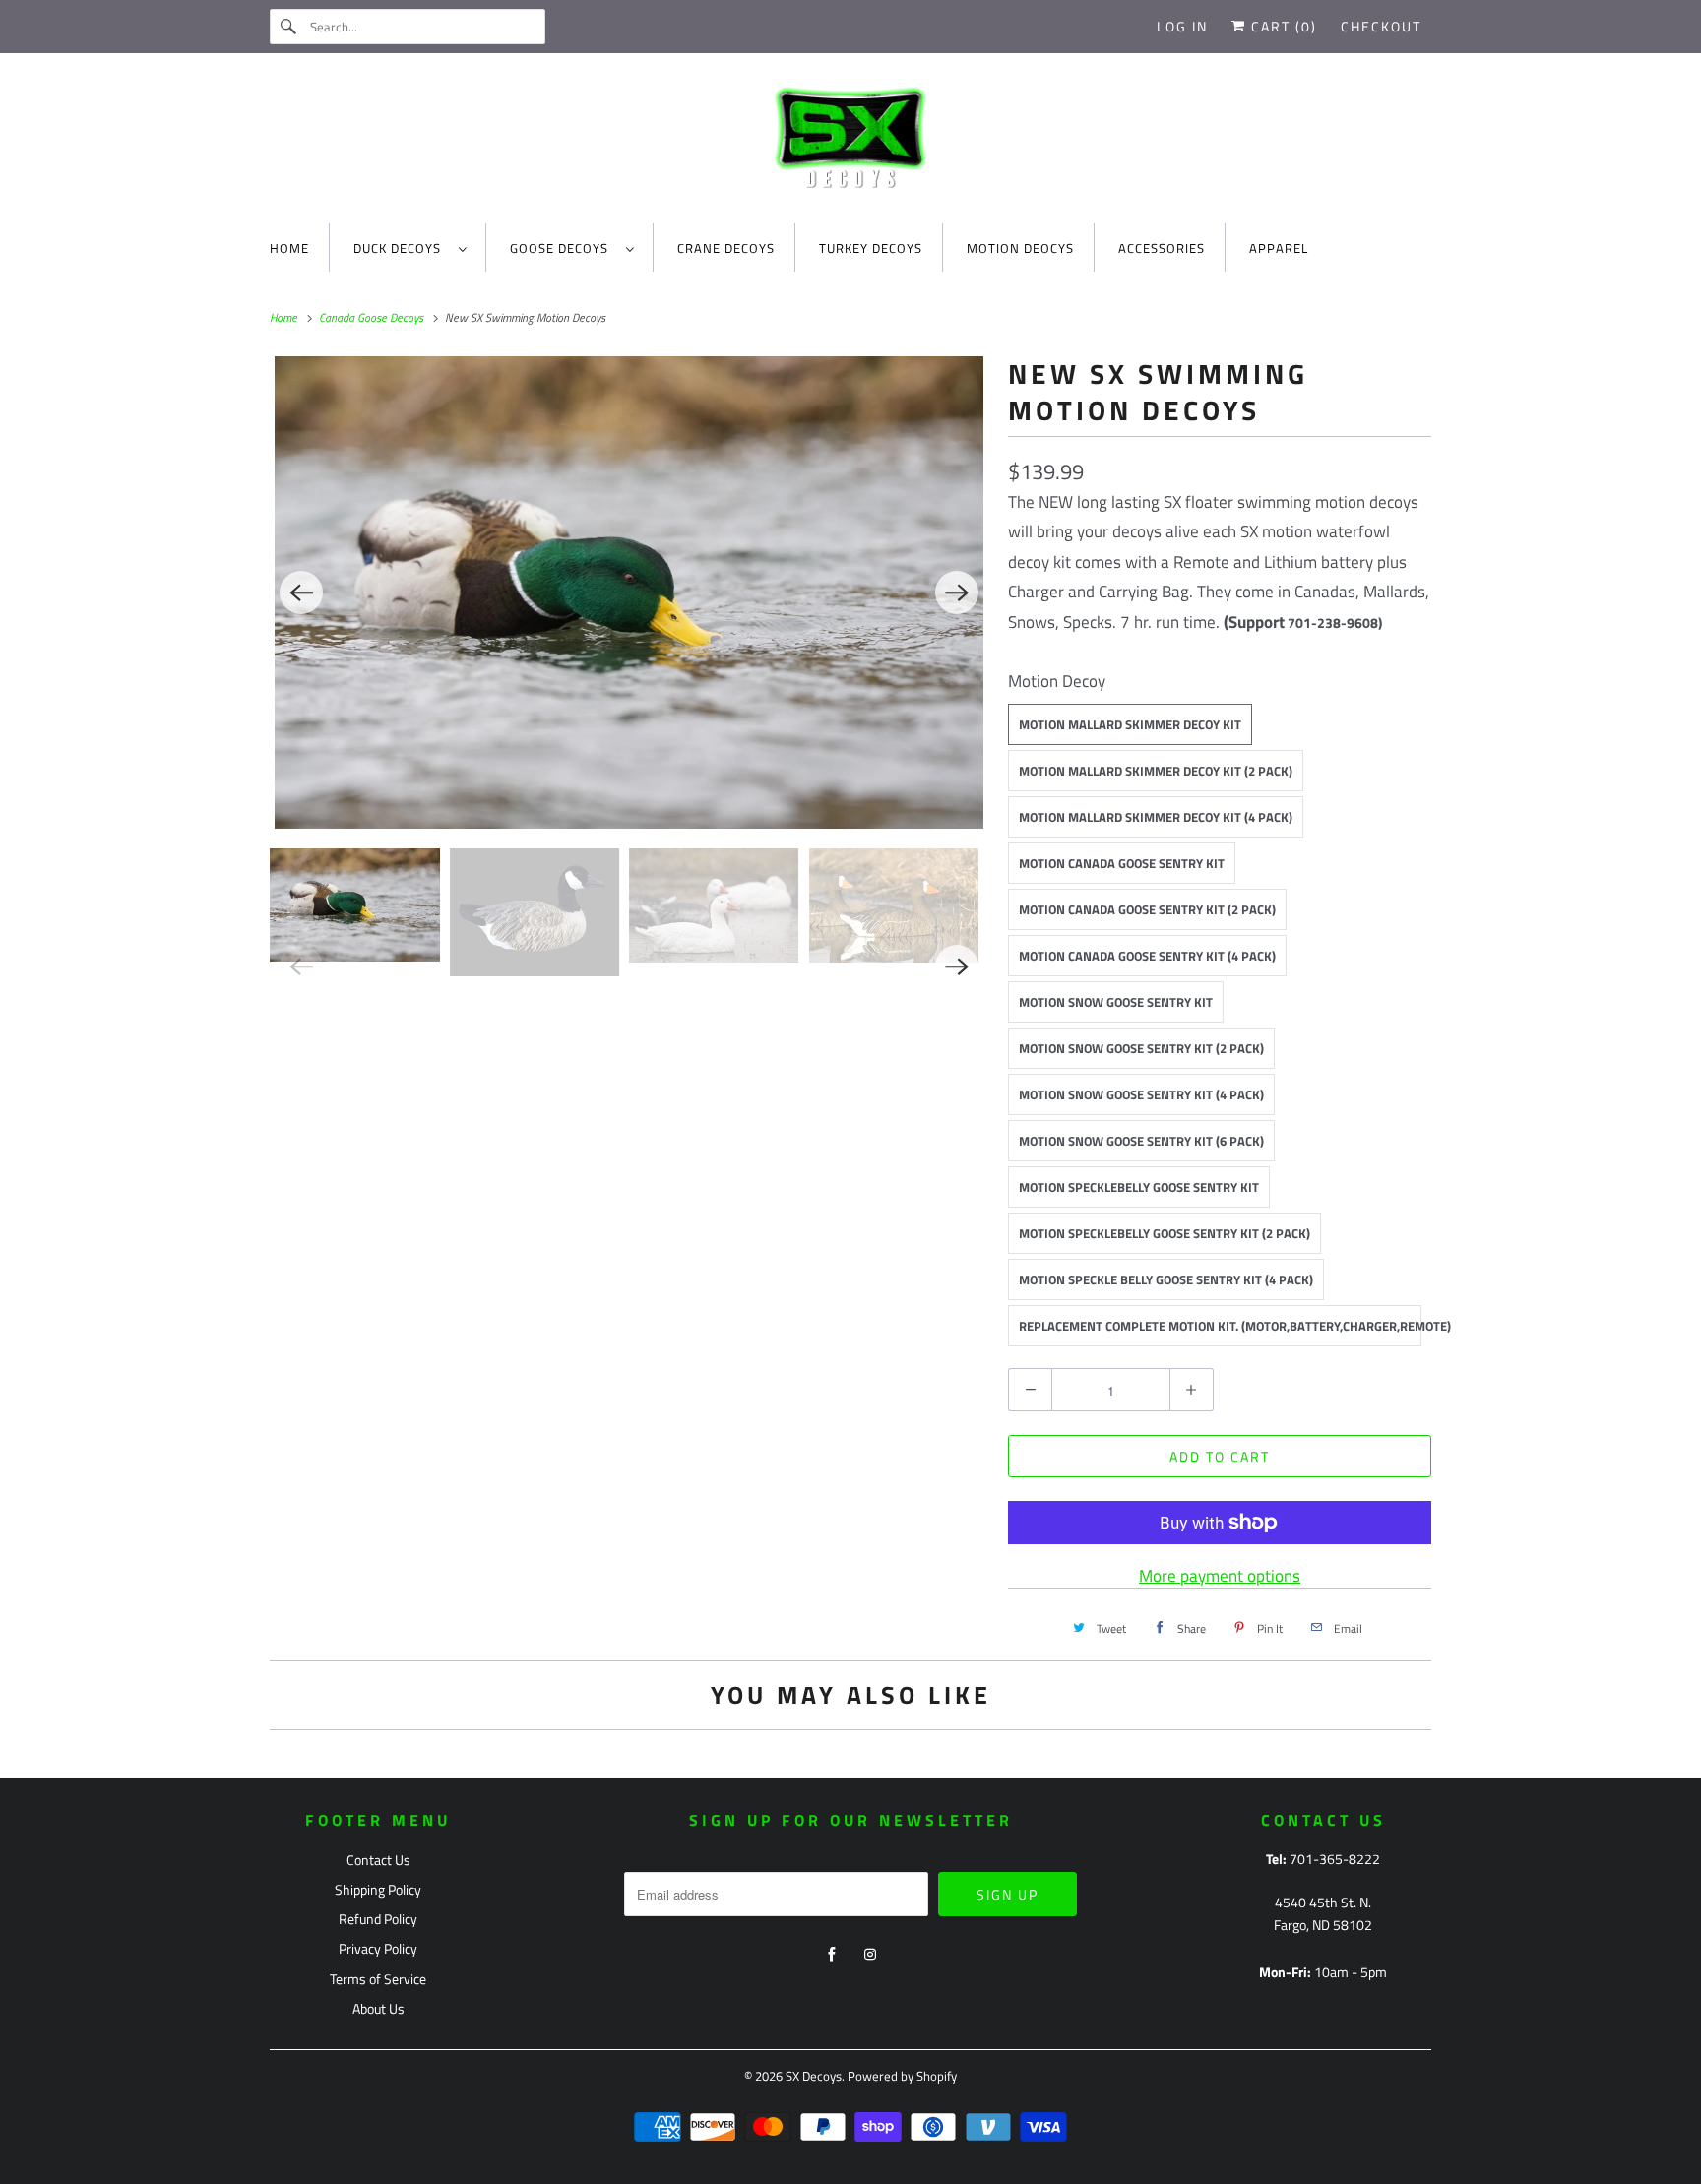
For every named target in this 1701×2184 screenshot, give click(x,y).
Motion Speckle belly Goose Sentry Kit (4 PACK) (1166, 1279)
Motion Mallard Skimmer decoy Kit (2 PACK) (1156, 771)
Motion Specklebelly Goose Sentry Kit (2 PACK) (1165, 1233)
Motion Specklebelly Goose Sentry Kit (1139, 1187)
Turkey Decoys (871, 248)
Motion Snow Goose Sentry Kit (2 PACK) (1141, 1048)
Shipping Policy (378, 1889)
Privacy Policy (378, 1948)
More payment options (1220, 1576)
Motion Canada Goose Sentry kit (1122, 863)
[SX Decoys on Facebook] (832, 1955)
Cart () (1282, 26)
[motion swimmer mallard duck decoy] (629, 593)
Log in (1182, 26)
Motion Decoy (1057, 681)
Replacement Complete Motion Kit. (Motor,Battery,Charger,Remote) (1220, 1326)
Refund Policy (378, 1919)
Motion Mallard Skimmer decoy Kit (1130, 724)
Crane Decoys (726, 248)
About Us (378, 2008)
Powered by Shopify (902, 2076)
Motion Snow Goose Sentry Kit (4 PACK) (1141, 1094)
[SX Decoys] (850, 143)
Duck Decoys (401, 248)
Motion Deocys (1020, 248)
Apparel (1279, 248)
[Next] (957, 593)
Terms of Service (378, 1979)
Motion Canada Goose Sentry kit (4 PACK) (1147, 956)
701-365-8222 (1335, 1859)
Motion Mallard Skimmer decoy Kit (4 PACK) (1156, 817)
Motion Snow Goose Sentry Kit (1116, 1002)
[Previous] (301, 593)
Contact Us (378, 1860)
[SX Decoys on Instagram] (870, 1955)
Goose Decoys (563, 248)
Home (289, 248)
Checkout (1381, 26)
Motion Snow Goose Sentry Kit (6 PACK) (1141, 1141)
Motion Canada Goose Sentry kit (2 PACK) (1147, 909)
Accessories (1162, 248)
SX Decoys (814, 2076)
